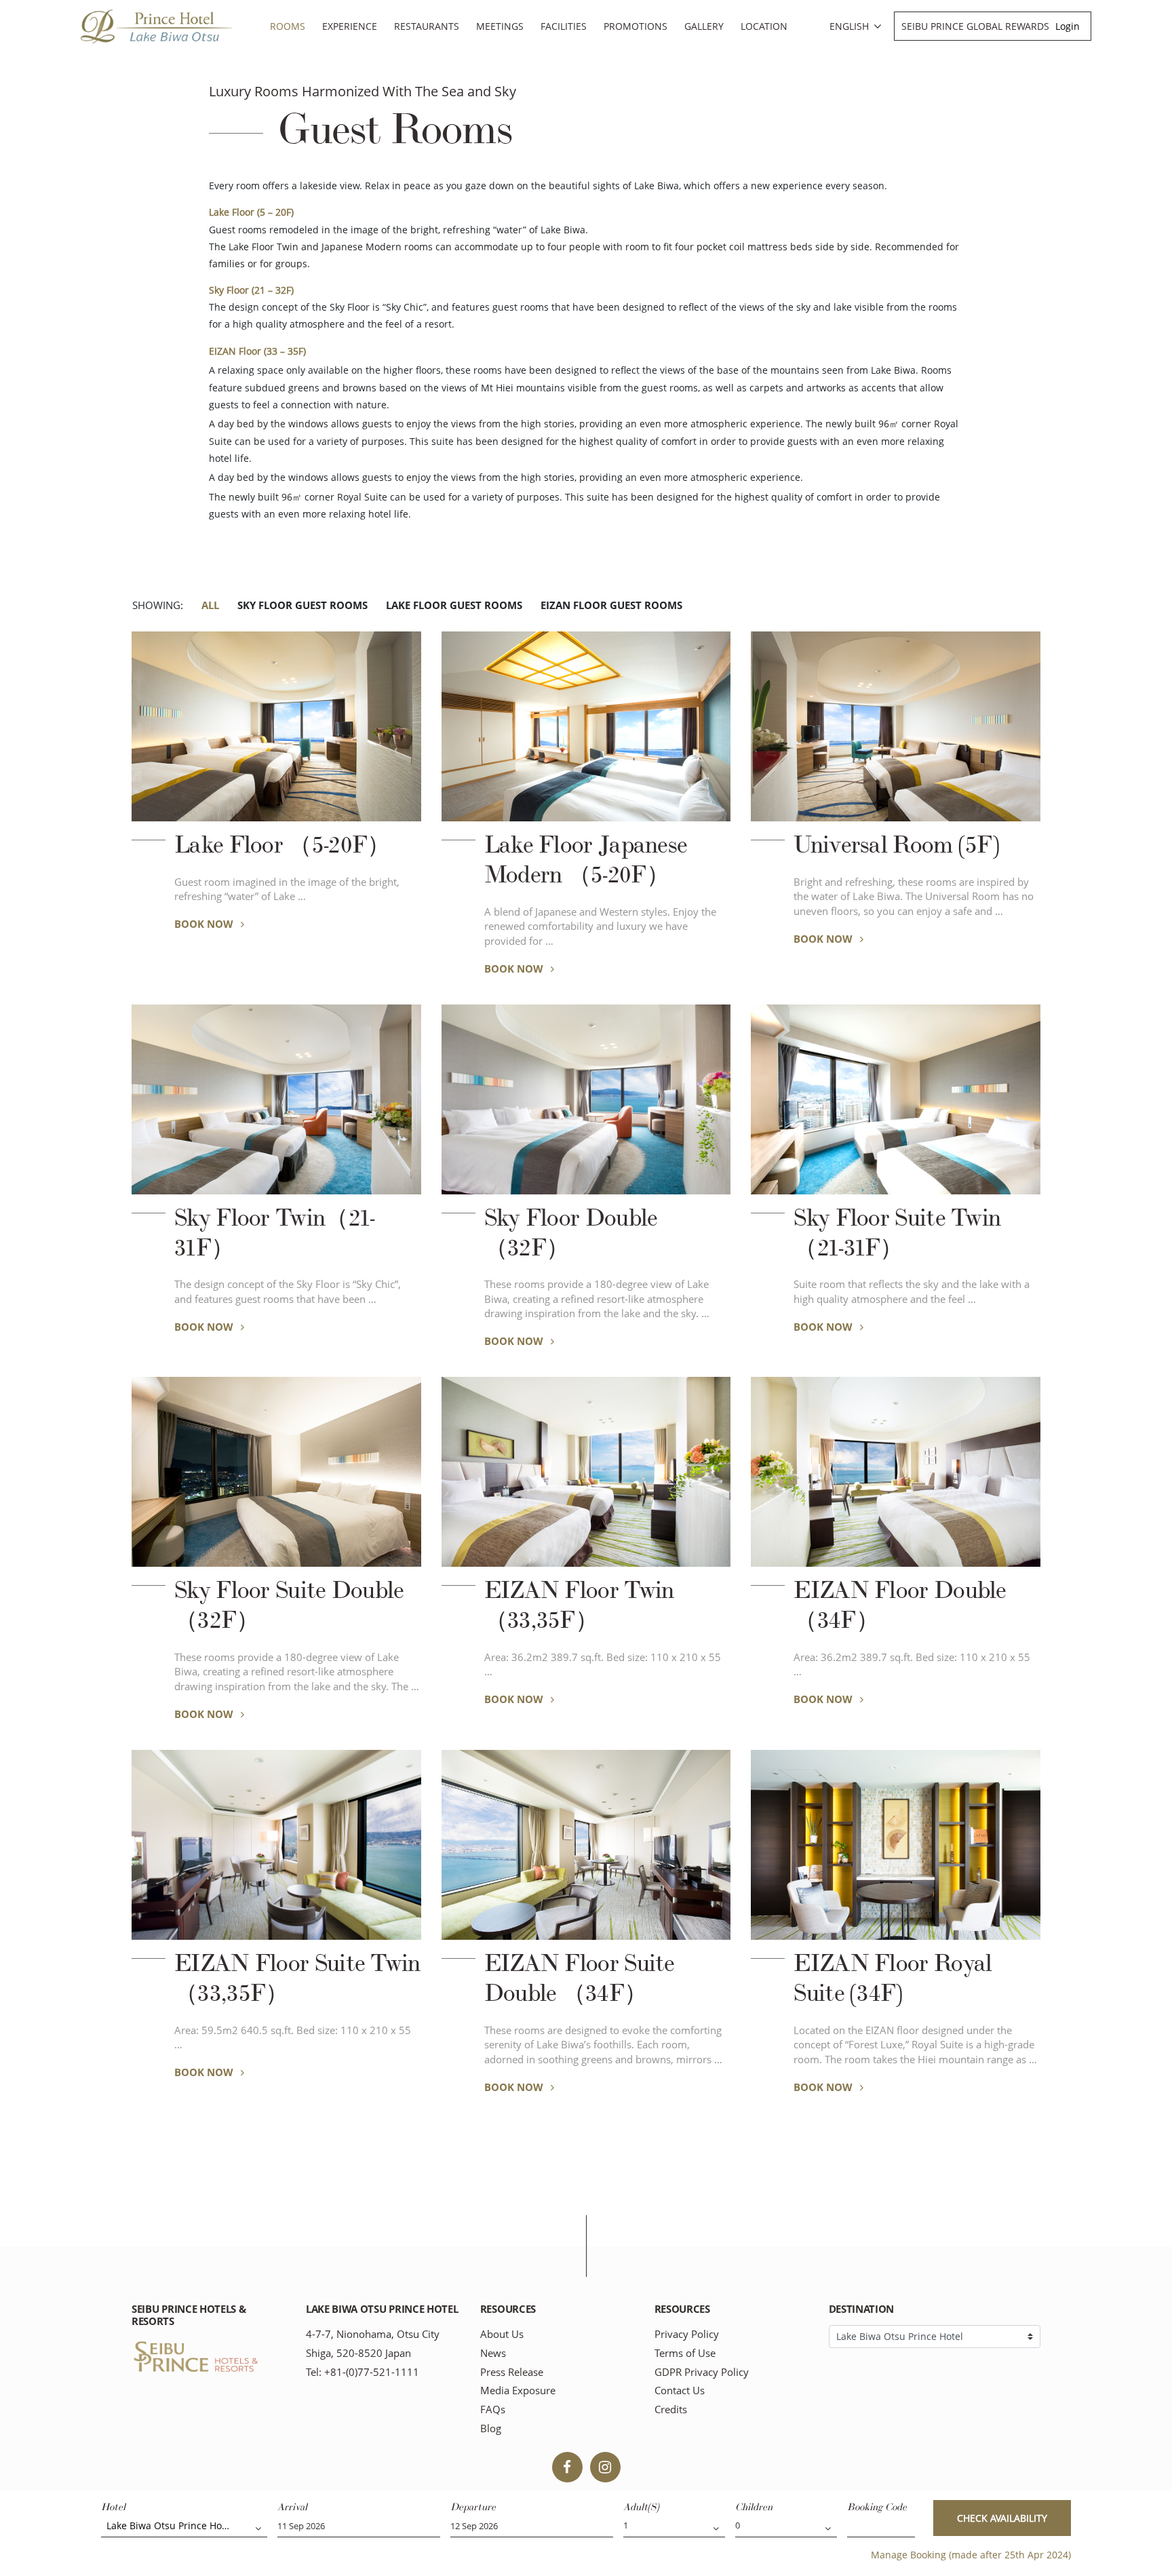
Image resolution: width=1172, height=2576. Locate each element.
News (493, 2353)
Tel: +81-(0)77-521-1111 (363, 2372)
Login (1068, 26)
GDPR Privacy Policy (702, 2372)
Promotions (636, 26)
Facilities (564, 26)
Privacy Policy (687, 2334)
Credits (671, 2409)
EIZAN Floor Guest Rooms (611, 605)
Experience (350, 26)
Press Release (512, 2372)
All (210, 605)
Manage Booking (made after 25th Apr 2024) (971, 2555)
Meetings (500, 26)
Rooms (288, 26)
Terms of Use (685, 2353)
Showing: (158, 605)
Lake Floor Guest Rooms (454, 605)
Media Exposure (518, 2390)
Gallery (704, 26)
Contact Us (680, 2390)
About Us (502, 2334)
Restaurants (427, 26)
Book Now (205, 924)
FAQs (493, 2409)
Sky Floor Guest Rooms (302, 605)
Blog (491, 2428)
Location (764, 26)
